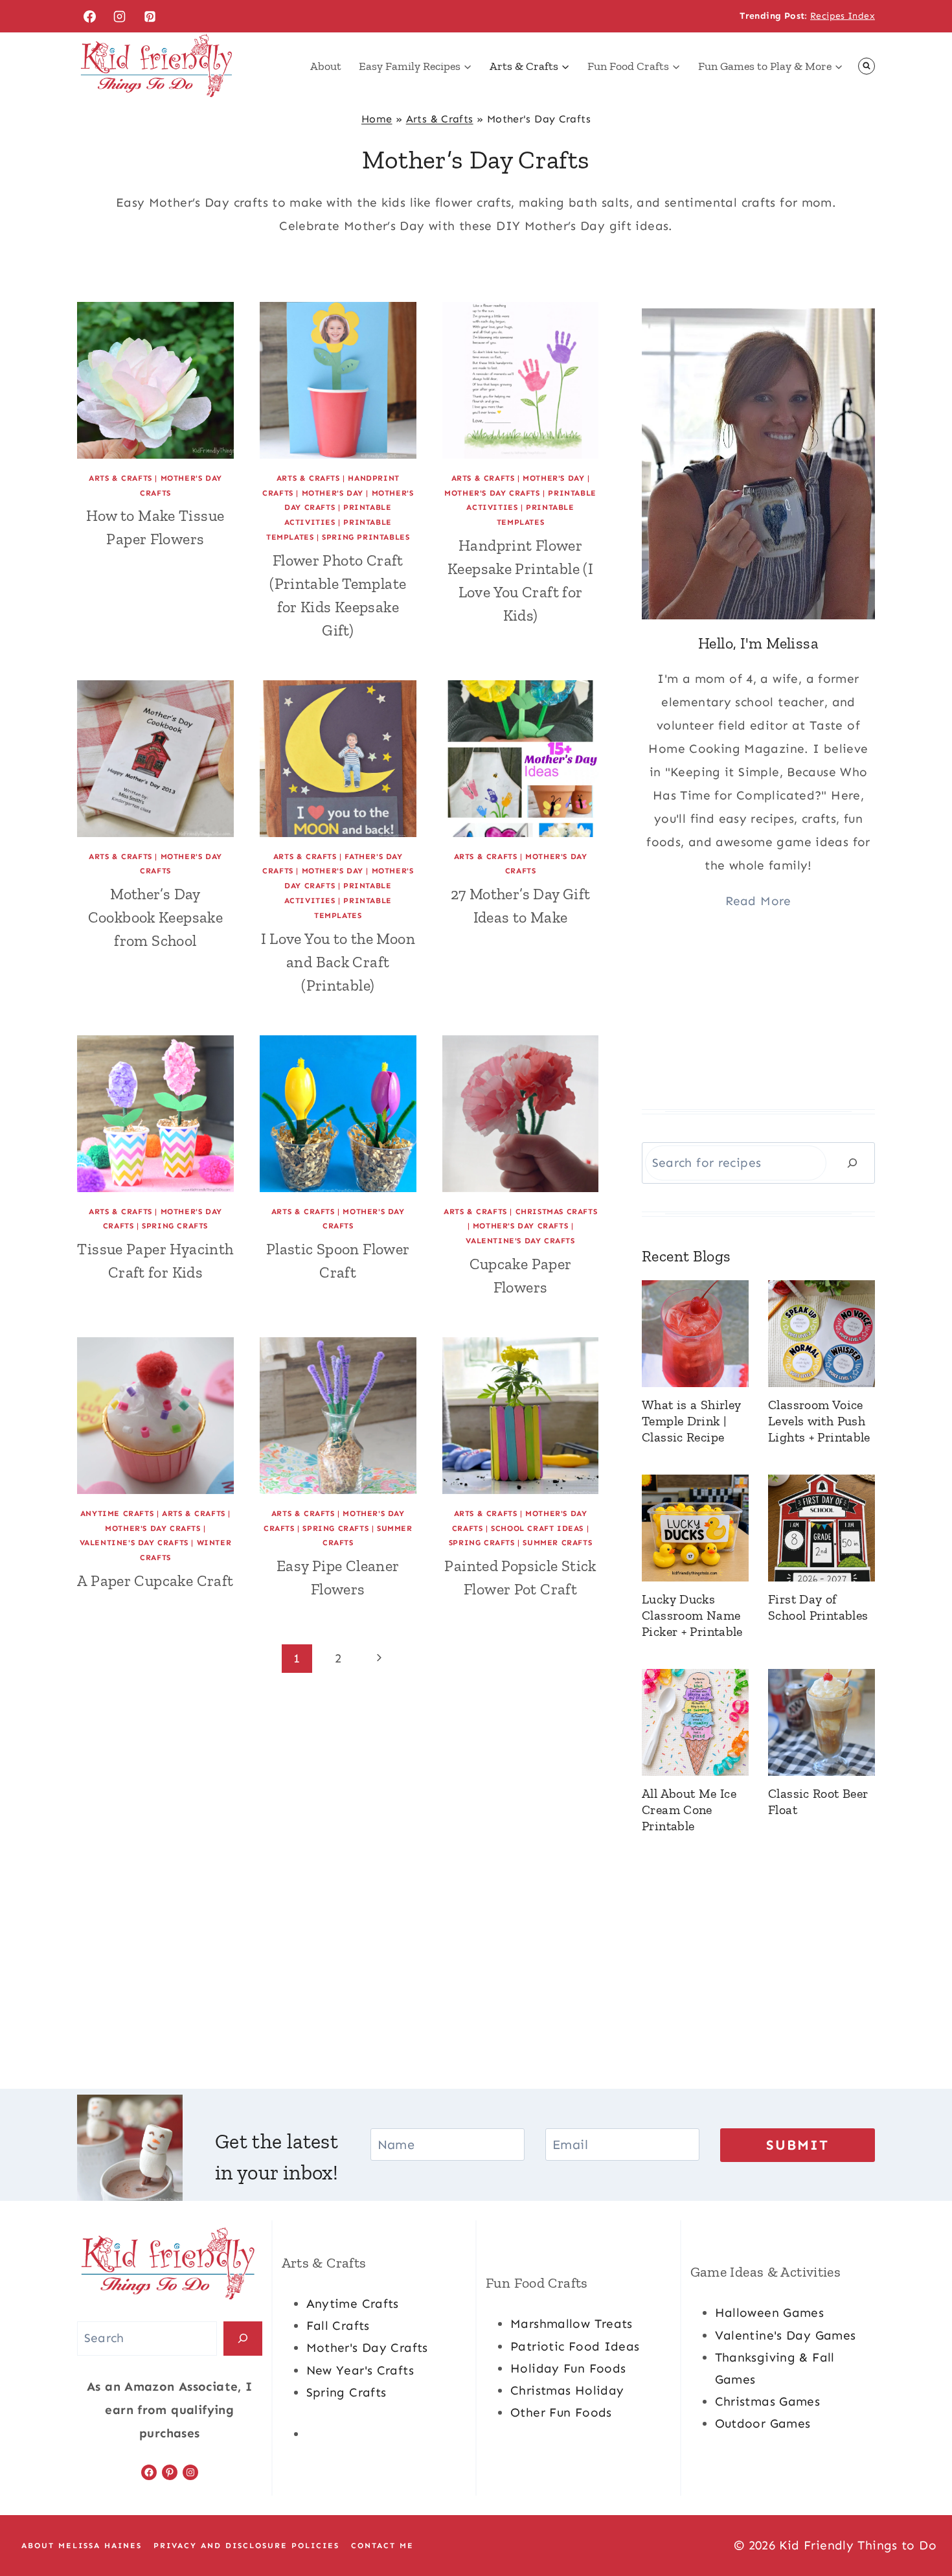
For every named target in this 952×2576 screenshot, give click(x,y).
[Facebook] (89, 16)
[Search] (852, 1163)
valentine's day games (786, 2335)
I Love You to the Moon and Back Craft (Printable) (338, 962)
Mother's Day (333, 493)
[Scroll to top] (920, 2525)
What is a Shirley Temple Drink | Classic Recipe (691, 1421)
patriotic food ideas (575, 2346)
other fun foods (561, 2412)
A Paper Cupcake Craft (155, 1581)
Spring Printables (366, 537)
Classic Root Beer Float (818, 1801)
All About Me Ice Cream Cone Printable (689, 1810)
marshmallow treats (572, 2324)
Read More (758, 901)
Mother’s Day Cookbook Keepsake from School (155, 917)
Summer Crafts (557, 1543)
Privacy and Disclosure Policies (246, 2546)
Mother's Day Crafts (492, 493)
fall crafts (338, 2326)
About (326, 66)
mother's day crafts (367, 2348)
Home (377, 119)
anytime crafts (353, 2304)
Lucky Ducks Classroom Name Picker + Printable (692, 1615)
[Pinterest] (150, 16)
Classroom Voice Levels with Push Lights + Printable (819, 1421)
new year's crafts (360, 2370)
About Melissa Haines (82, 2546)
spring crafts (346, 2392)
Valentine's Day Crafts (520, 1241)
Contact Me (382, 2546)
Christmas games (768, 2401)
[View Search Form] (867, 66)
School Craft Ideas (537, 1528)
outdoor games (763, 2423)
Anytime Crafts (117, 1513)
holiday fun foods (568, 2368)
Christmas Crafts (557, 1212)
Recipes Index (843, 16)
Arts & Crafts (440, 119)
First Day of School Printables (818, 1607)
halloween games (770, 2313)
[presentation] (155, 380)
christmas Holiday (567, 2390)
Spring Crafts (175, 1226)
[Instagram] (120, 16)
